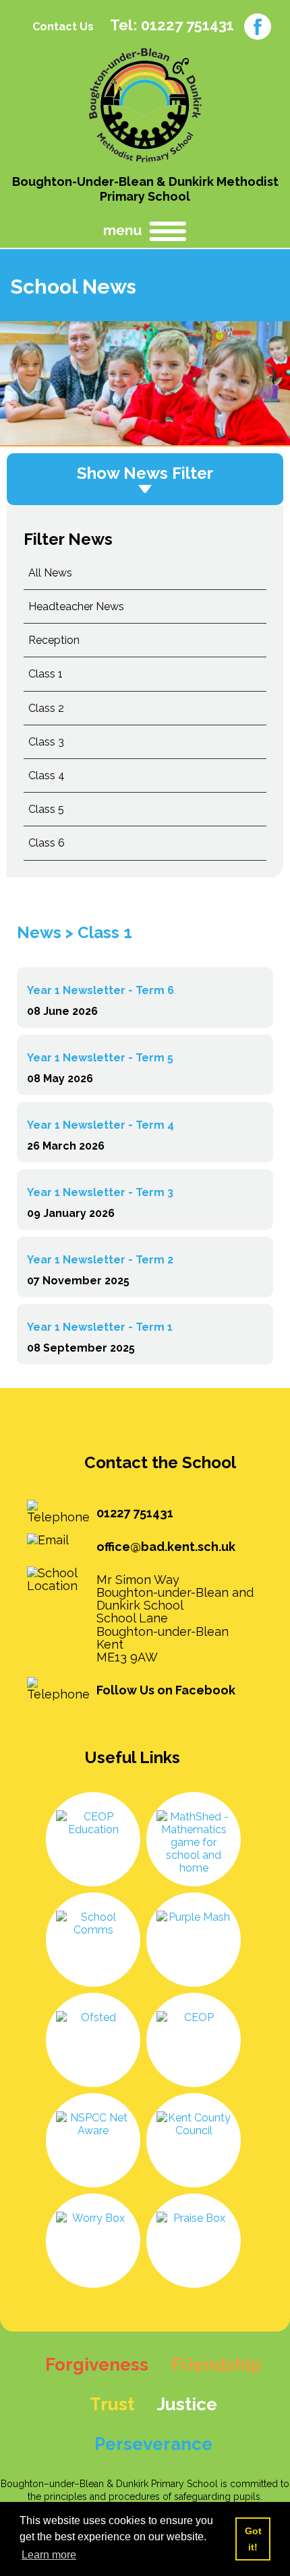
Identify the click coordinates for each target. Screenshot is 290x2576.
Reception (54, 640)
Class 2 (46, 708)
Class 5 (46, 809)
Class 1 (46, 674)
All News (50, 573)
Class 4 (47, 775)
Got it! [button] (253, 2539)
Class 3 (46, 742)
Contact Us (63, 27)
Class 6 (47, 843)
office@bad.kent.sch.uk (166, 1547)
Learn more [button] (49, 2555)
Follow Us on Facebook (166, 1690)
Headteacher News (76, 606)
